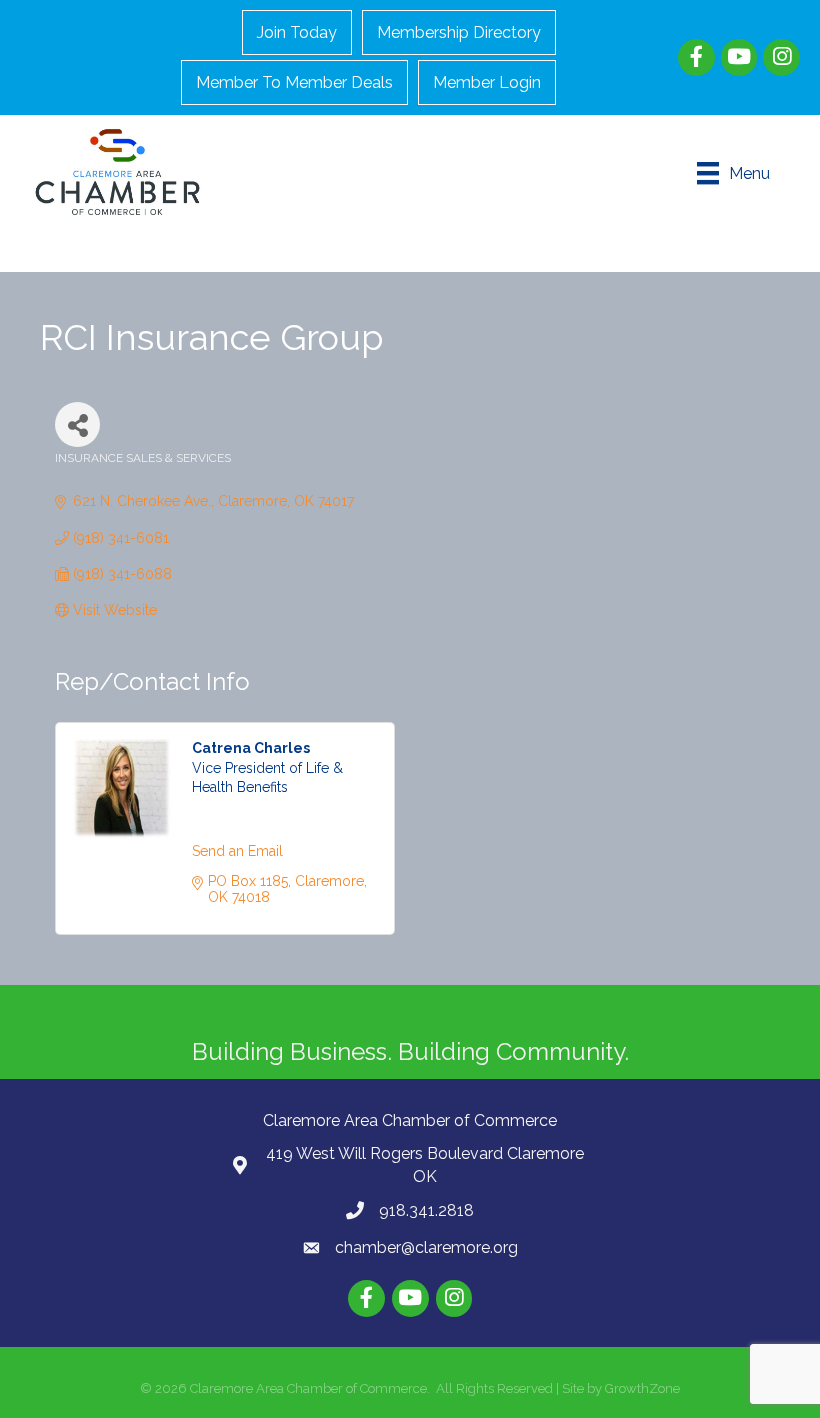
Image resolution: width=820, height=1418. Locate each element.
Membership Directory (459, 32)
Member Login (487, 82)
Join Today (297, 32)
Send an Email (237, 851)
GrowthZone (642, 1388)
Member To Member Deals (294, 82)
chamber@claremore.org (426, 1247)
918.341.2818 (426, 1210)
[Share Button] (77, 424)
